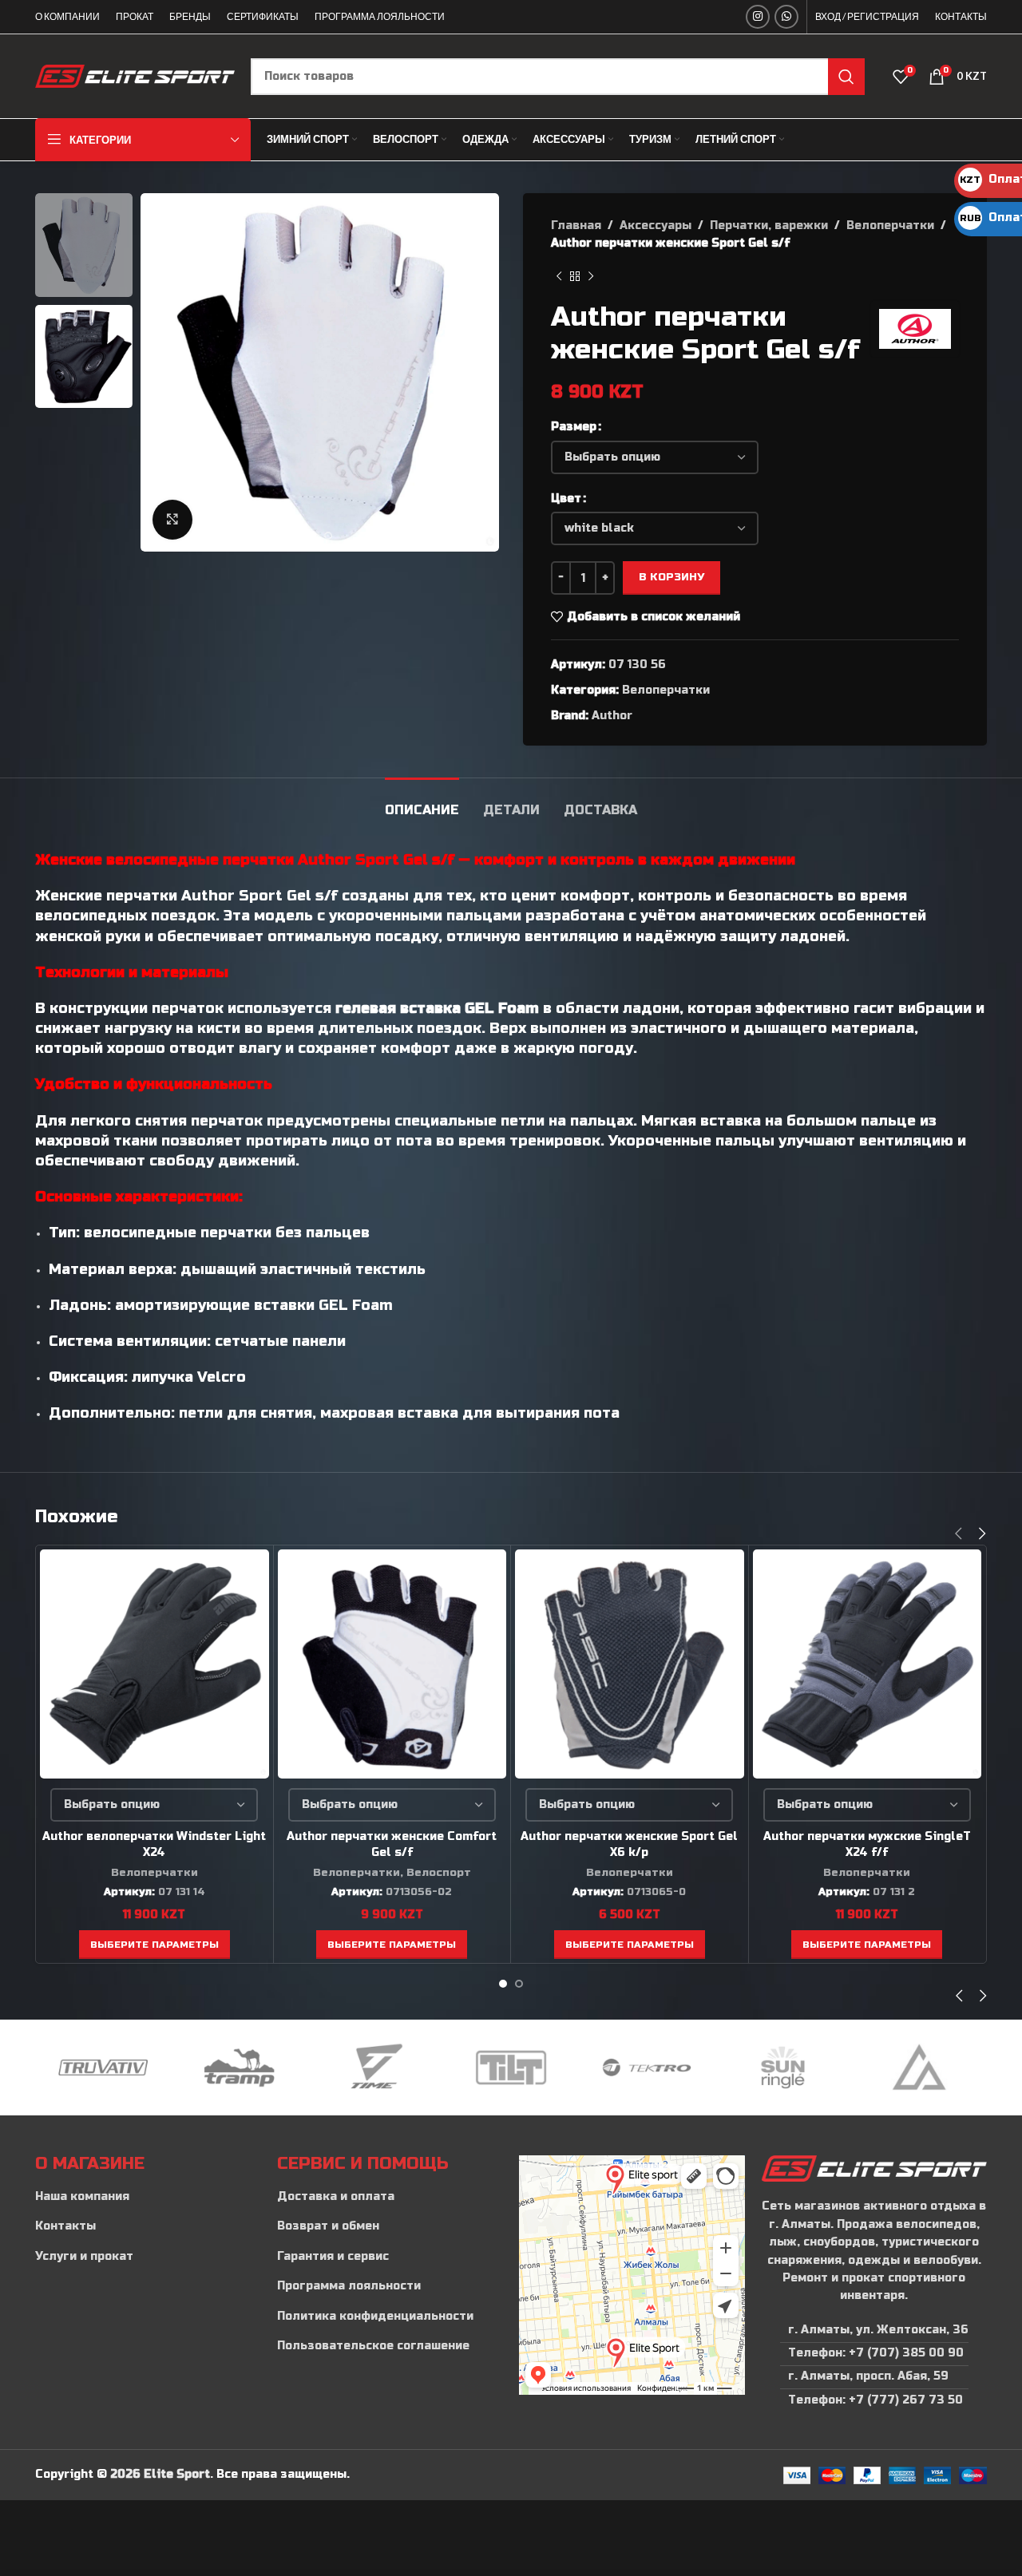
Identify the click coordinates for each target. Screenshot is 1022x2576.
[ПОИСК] (846, 77)
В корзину (671, 577)
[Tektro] (647, 2068)
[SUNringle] (782, 2068)
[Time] (375, 2068)
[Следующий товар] (591, 277)
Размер (574, 427)
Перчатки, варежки (769, 226)
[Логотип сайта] (135, 75)
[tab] (422, 802)
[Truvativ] (103, 2068)
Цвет (566, 499)
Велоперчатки (890, 226)
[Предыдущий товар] (559, 277)
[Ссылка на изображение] (874, 2168)
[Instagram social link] (758, 17)
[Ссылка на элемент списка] (148, 2197)
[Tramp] (239, 2068)
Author (612, 716)
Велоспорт (439, 1873)
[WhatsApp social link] (786, 17)
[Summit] (919, 2068)
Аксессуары (656, 226)
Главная (576, 226)
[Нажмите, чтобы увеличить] (172, 520)
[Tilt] (511, 2068)
